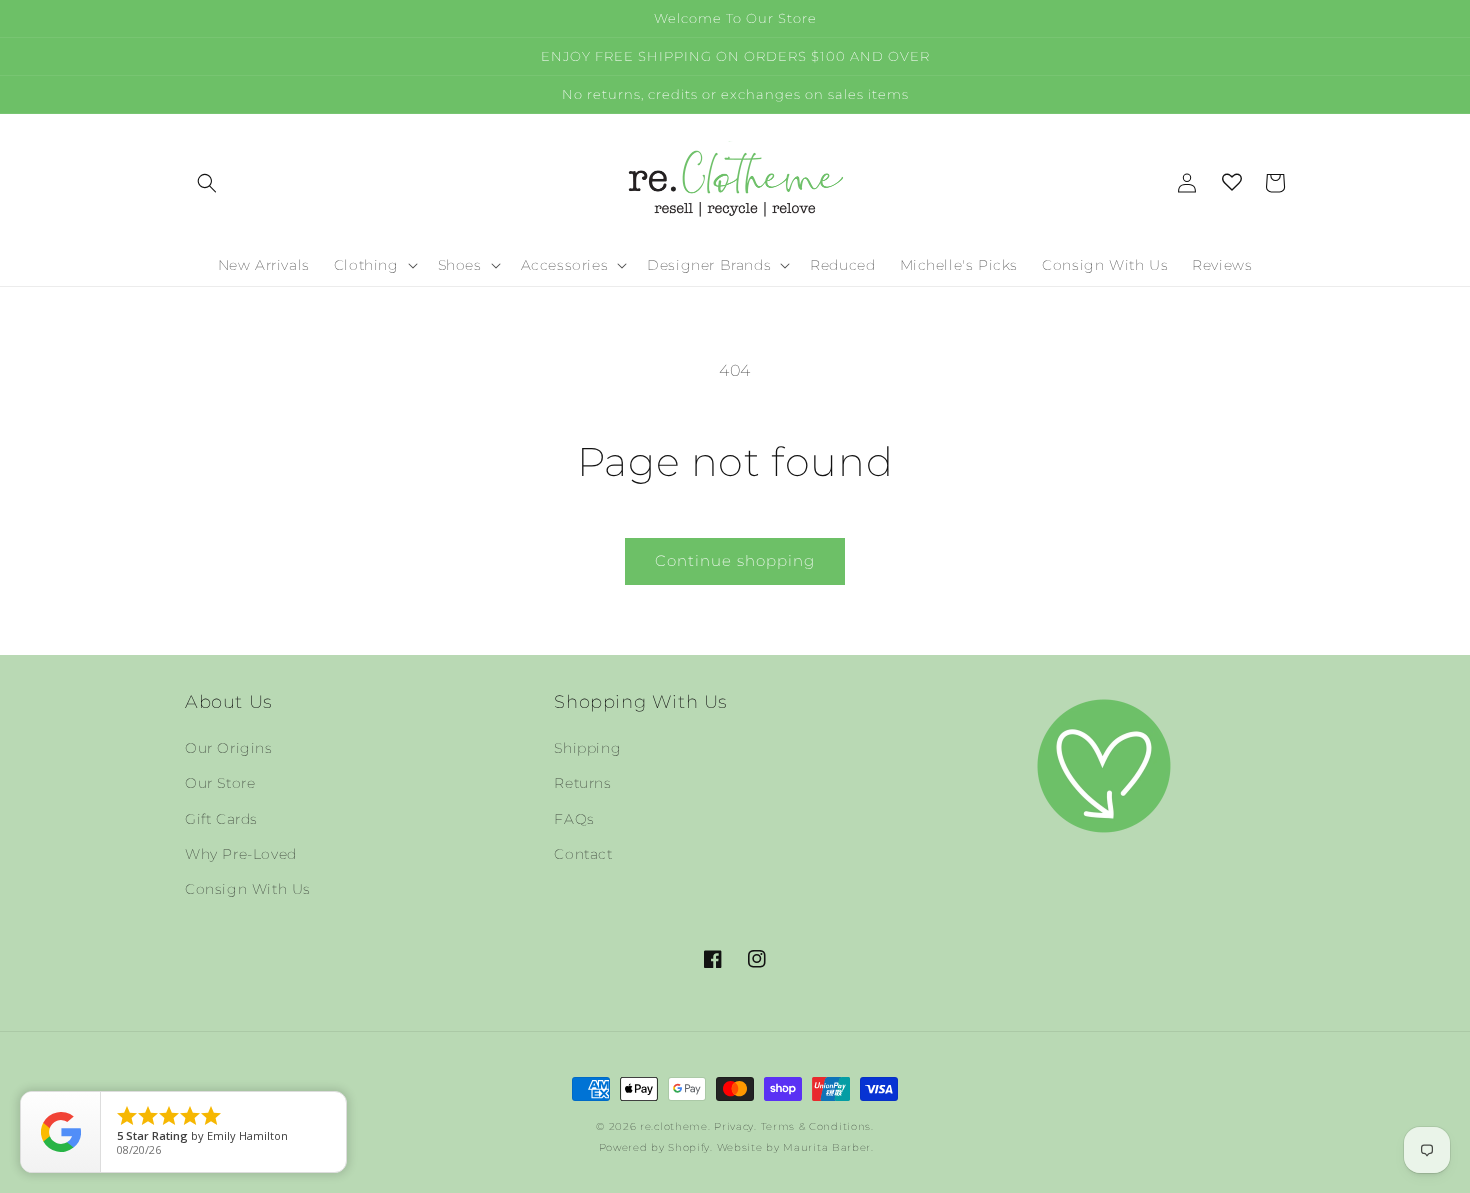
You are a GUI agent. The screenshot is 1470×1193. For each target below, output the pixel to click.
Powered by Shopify (655, 1147)
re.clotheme (674, 1126)
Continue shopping (735, 560)
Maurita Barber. (828, 1147)
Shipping (587, 748)
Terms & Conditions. (817, 1126)
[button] (207, 183)
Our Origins (229, 748)
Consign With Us (248, 889)
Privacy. (735, 1126)
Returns (582, 783)
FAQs (574, 819)
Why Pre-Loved (241, 854)
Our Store (220, 783)
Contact (583, 854)
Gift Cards (221, 819)
